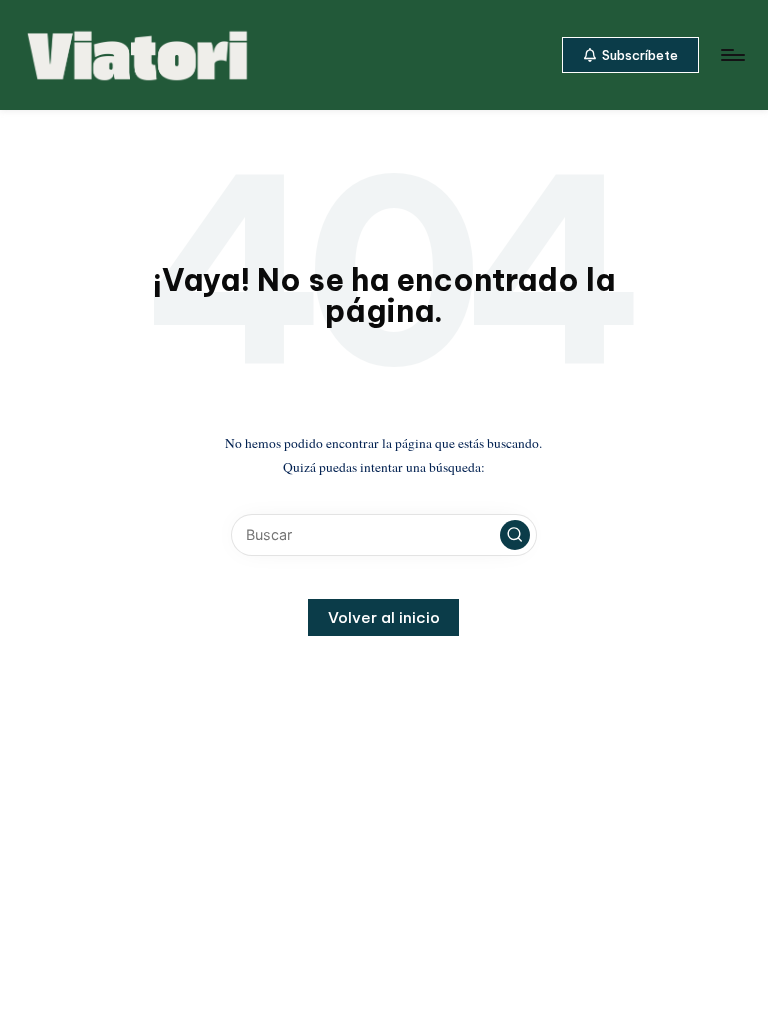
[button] (630, 55)
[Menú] (731, 55)
